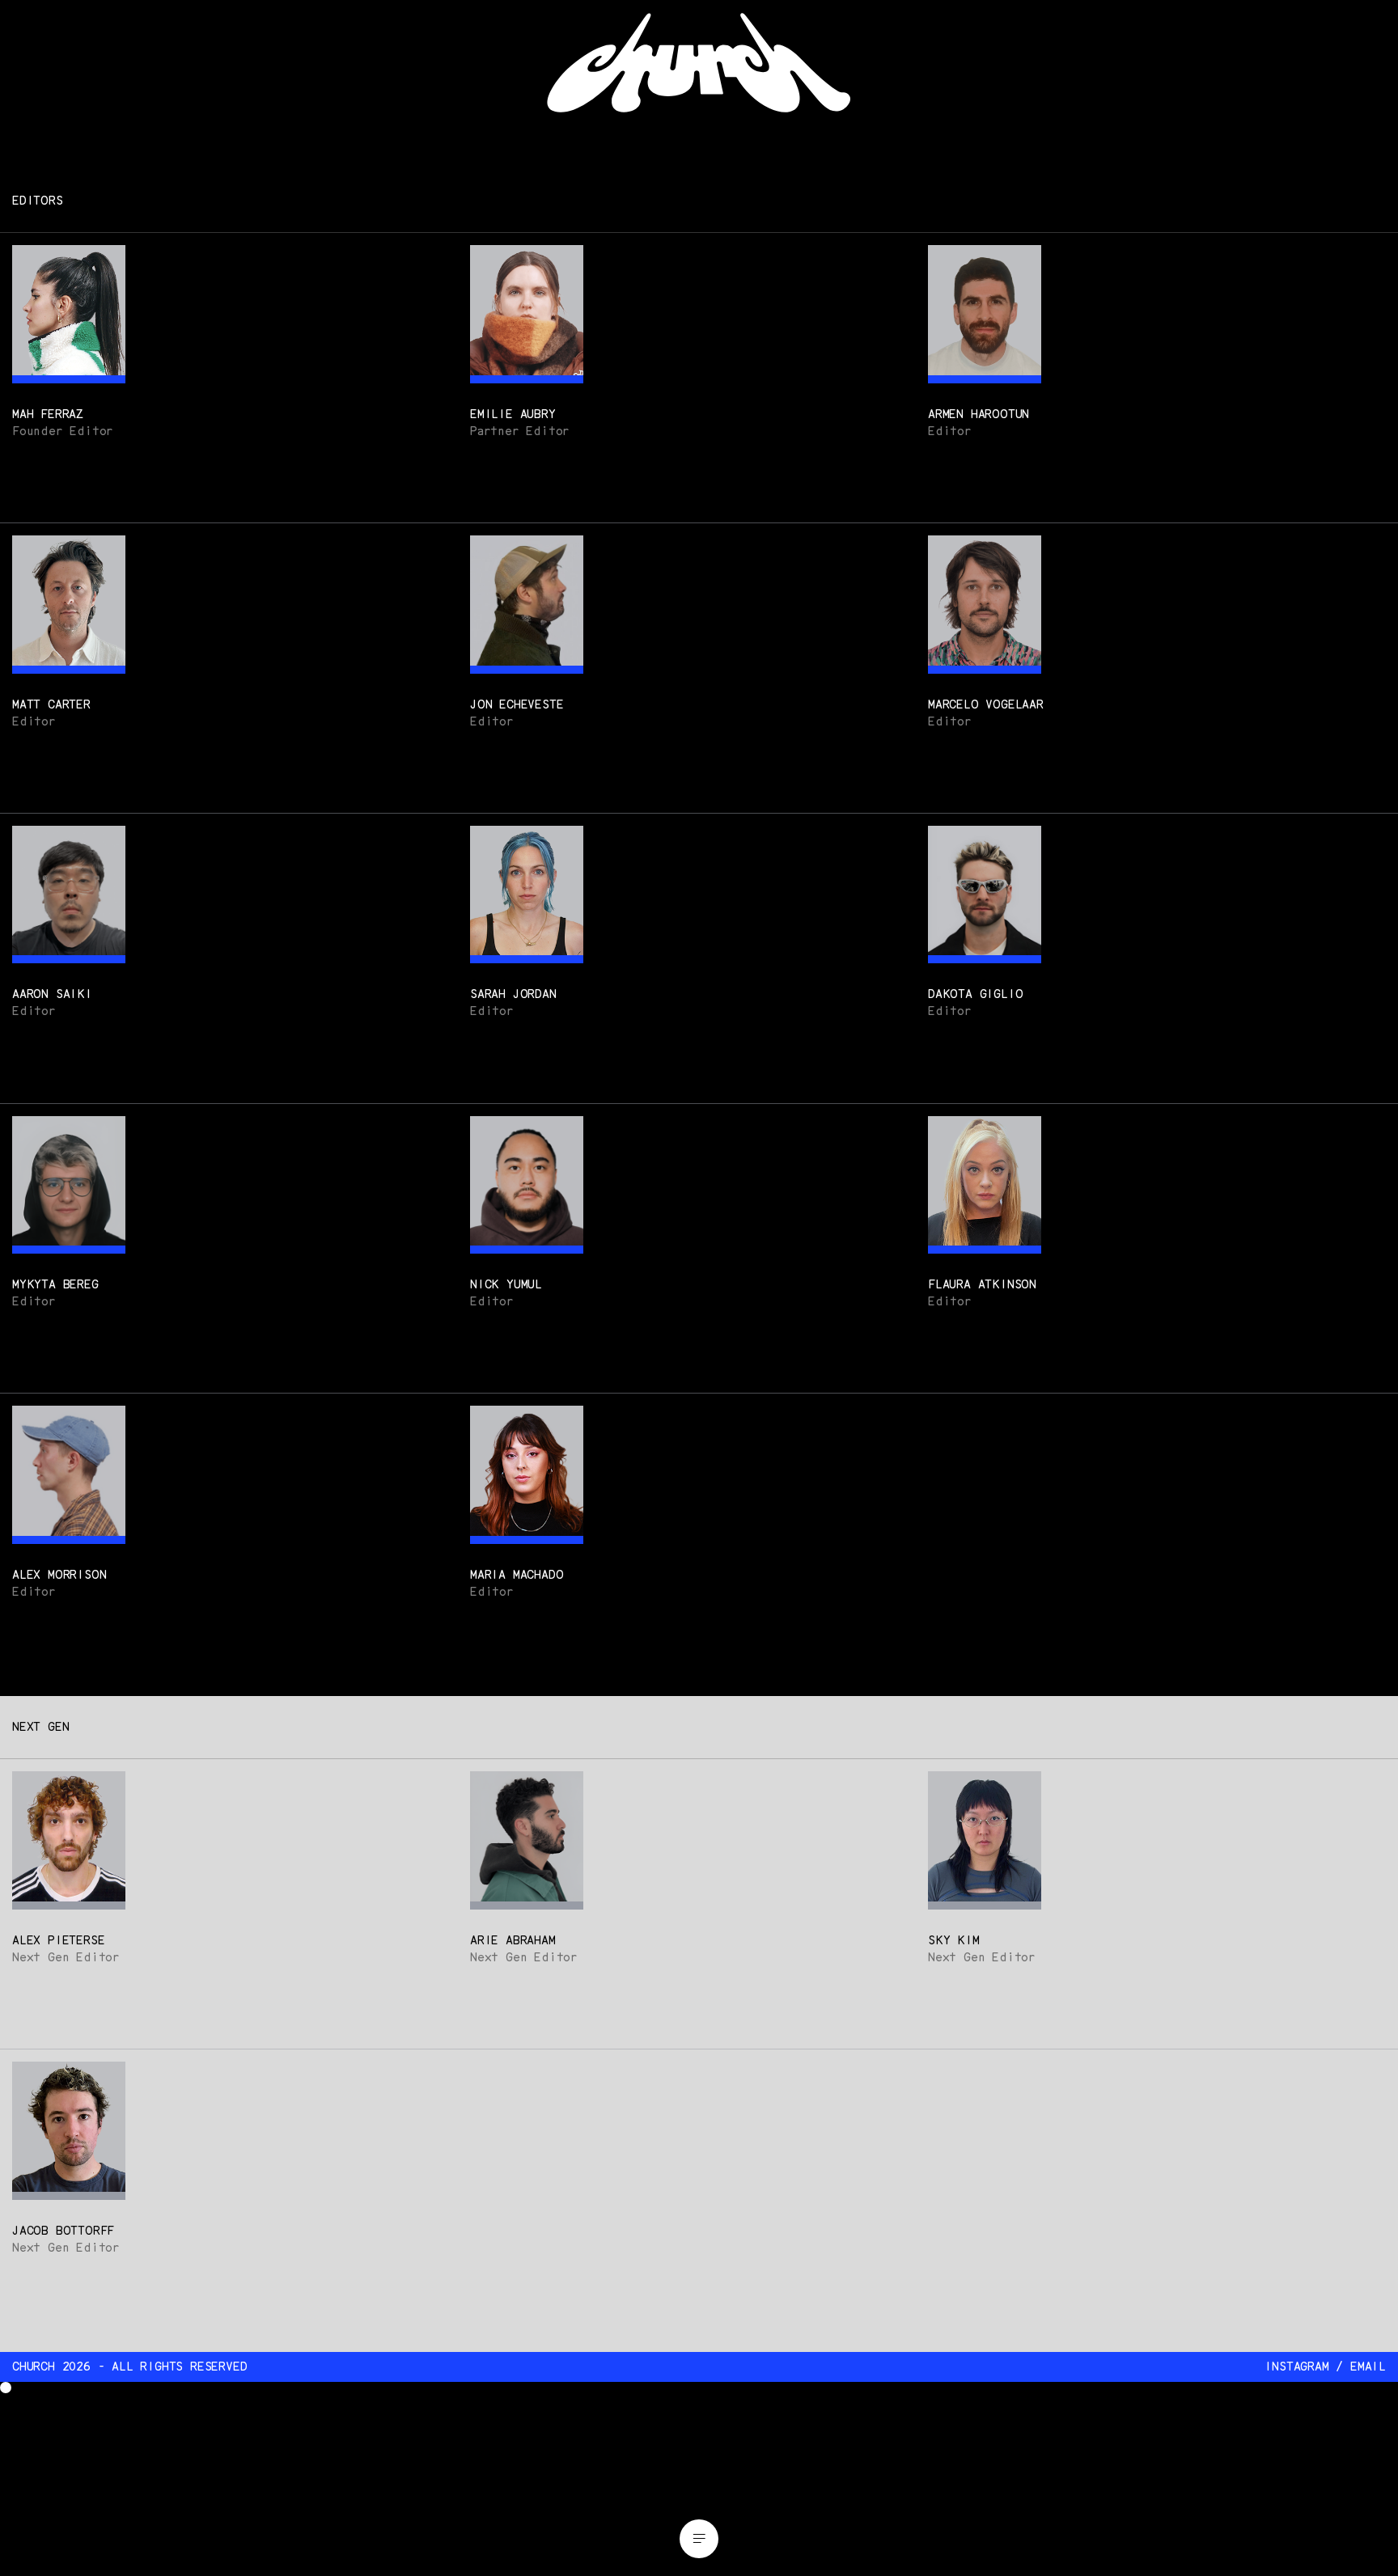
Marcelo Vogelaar (986, 705)
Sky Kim (954, 1941)
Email (1368, 2367)
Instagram (1296, 2367)
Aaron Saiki (52, 994)
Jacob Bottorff (63, 2231)
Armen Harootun (979, 415)
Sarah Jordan (513, 994)
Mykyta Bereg (55, 1285)
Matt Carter (51, 705)
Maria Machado (517, 1575)
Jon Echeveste (517, 705)
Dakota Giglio (975, 994)
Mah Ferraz (48, 415)
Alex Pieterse (58, 1941)
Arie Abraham (513, 1941)
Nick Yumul (506, 1285)
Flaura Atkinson (982, 1285)
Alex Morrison (59, 1575)
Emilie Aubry (513, 415)
